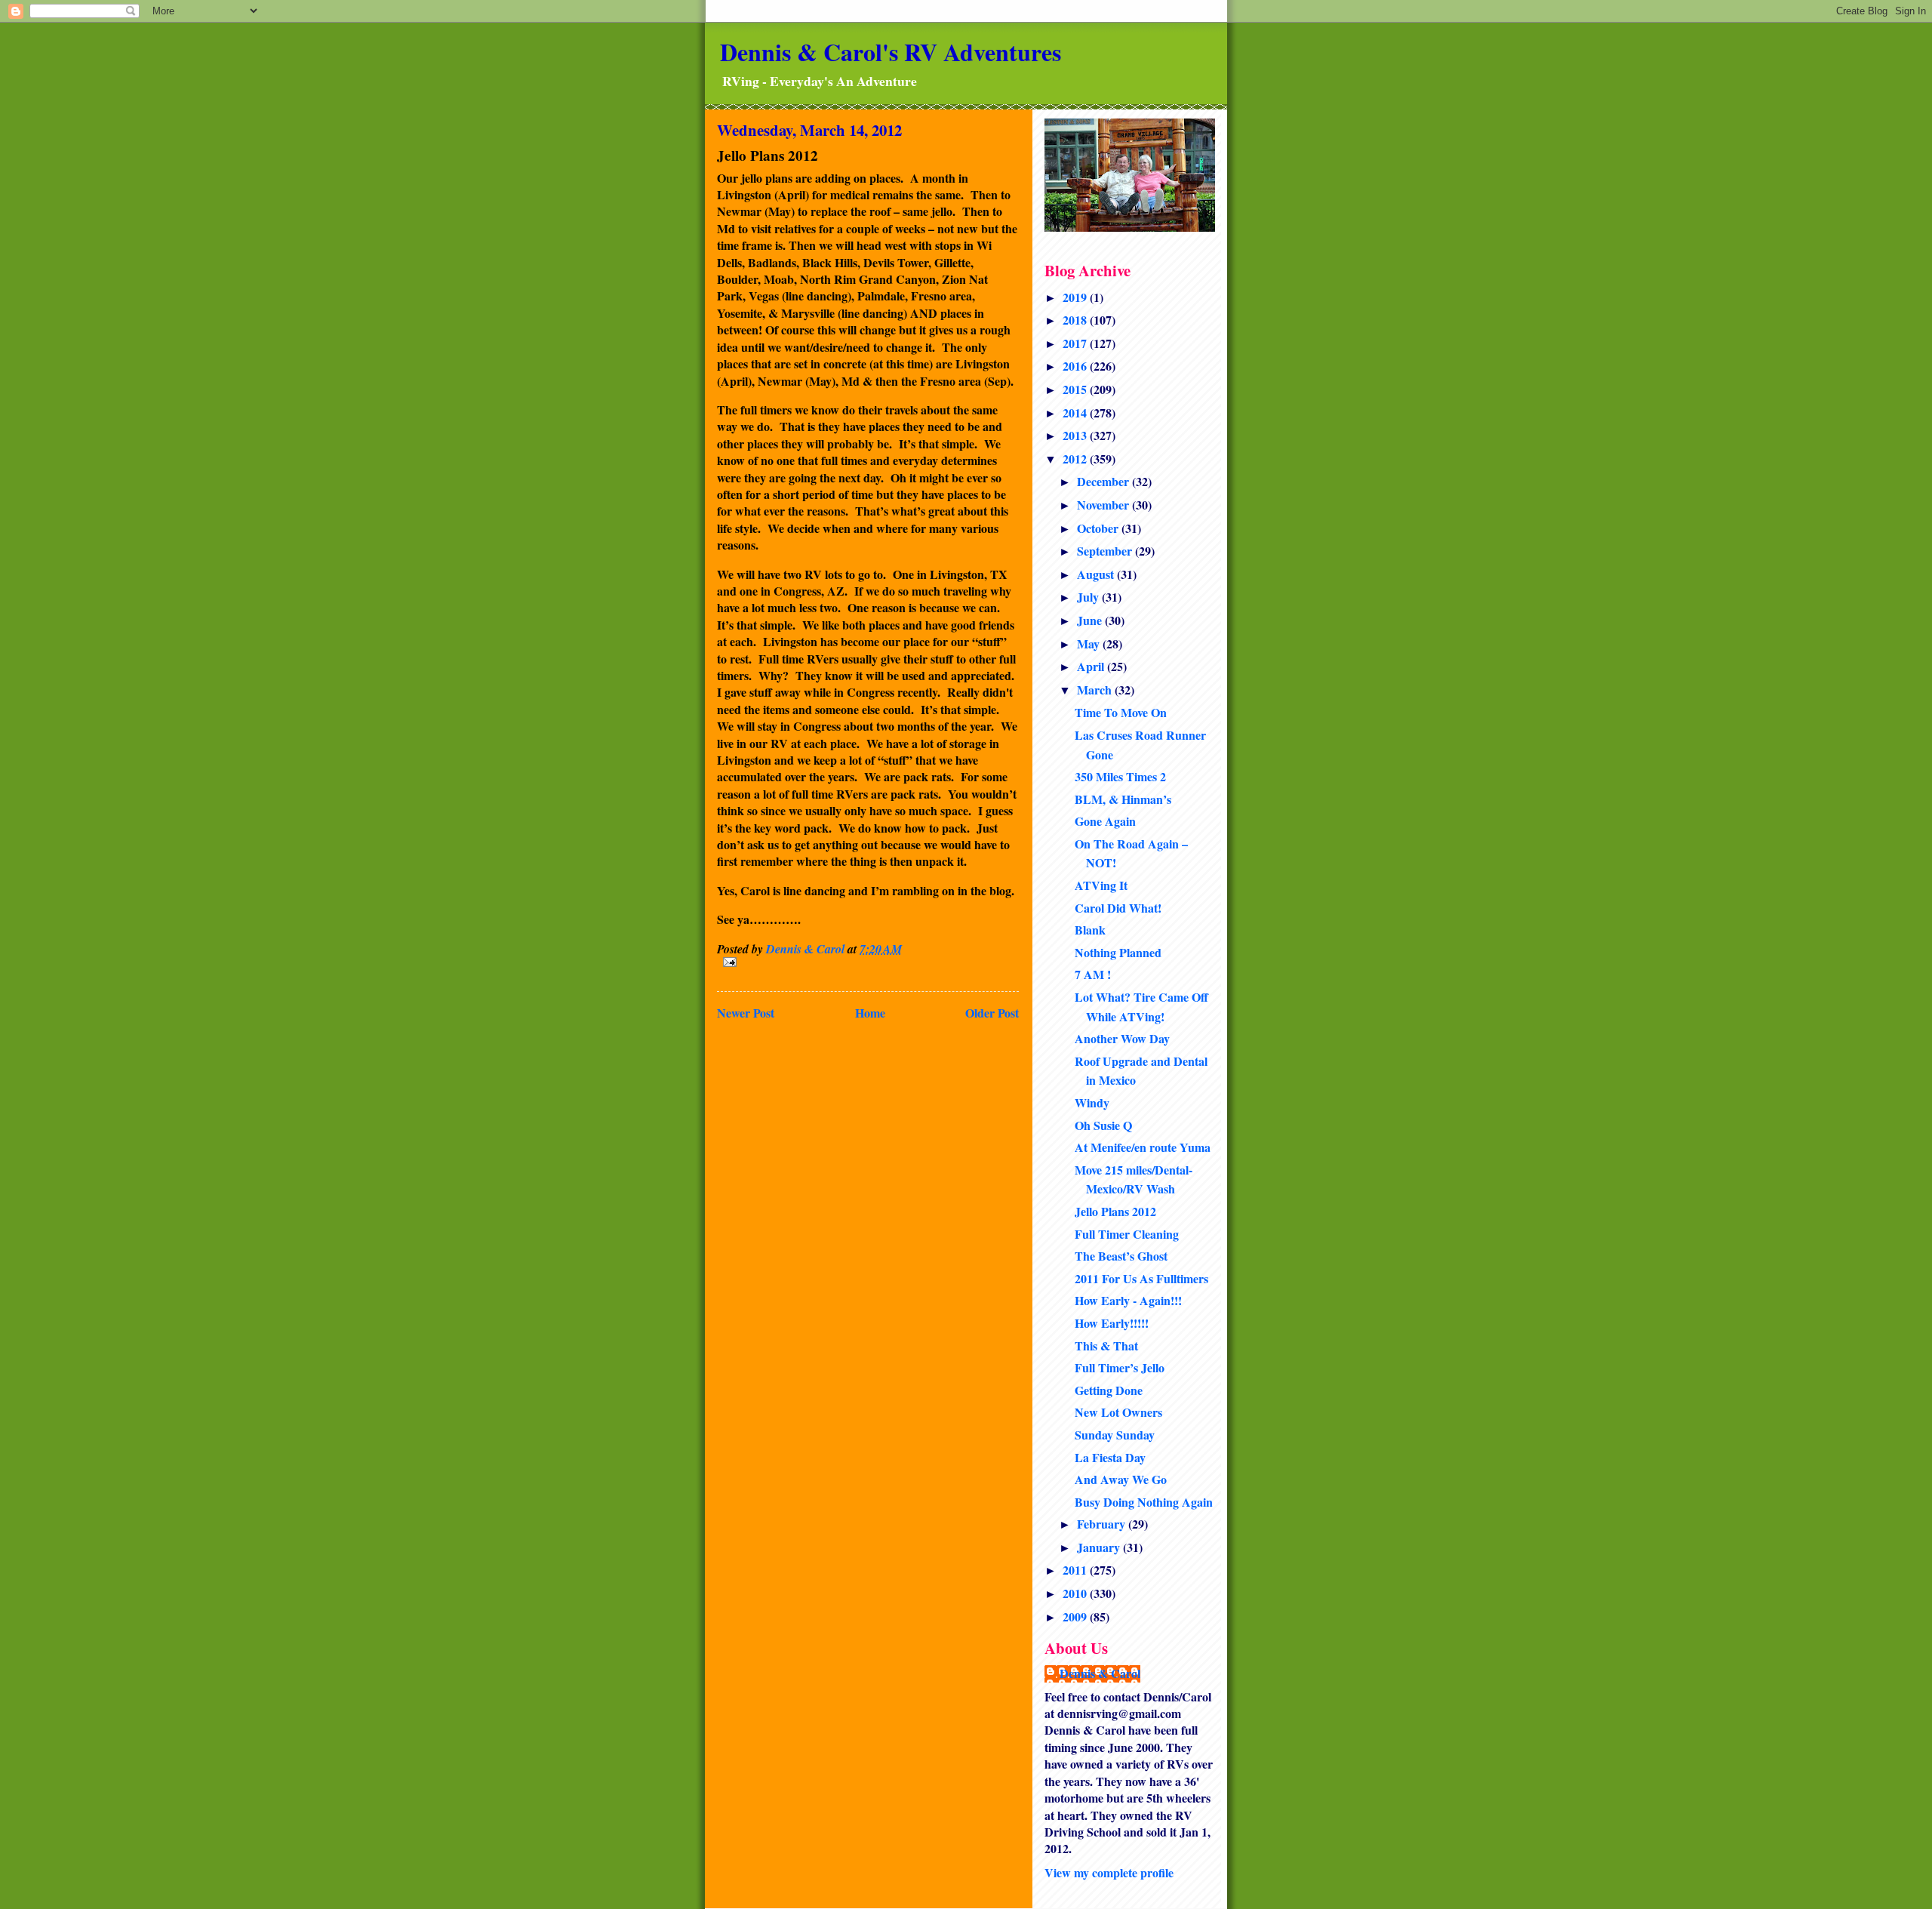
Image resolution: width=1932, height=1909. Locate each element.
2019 (1076, 297)
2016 (1076, 366)
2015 (1076, 389)
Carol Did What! (1118, 908)
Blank (1090, 930)
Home (870, 1013)
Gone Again (1105, 821)
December (1104, 481)
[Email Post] (868, 962)
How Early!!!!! (1112, 1323)
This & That (1106, 1346)
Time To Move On (1121, 712)
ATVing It (1101, 885)
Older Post (992, 1013)
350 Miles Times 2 (1120, 776)
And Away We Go (1121, 1479)
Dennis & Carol (1100, 1673)
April (1092, 666)
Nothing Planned (1118, 952)
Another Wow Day (1122, 1038)
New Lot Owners (1118, 1412)
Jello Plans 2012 (1115, 1211)
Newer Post (746, 1013)
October (1099, 528)
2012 (1076, 459)
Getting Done (1109, 1390)
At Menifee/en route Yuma (1143, 1147)
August (1097, 574)
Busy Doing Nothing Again (1144, 1502)
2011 (1076, 1570)
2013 (1076, 435)
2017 (1076, 343)
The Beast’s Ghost (1121, 1256)
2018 (1076, 320)
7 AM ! (1093, 974)
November (1104, 505)
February (1103, 1524)
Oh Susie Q (1103, 1125)
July (1089, 597)
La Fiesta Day (1110, 1457)
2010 (1076, 1593)
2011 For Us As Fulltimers (1141, 1278)
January (1100, 1547)
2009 (1076, 1616)
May (1090, 644)
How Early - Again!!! (1128, 1300)
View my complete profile (1109, 1872)
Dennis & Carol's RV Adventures (891, 52)
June (1091, 620)
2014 (1076, 413)
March (1096, 690)
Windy (1092, 1102)
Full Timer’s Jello (1120, 1367)
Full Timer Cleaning (1127, 1234)
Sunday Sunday (1115, 1435)
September (1106, 551)
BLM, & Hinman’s (1123, 799)
